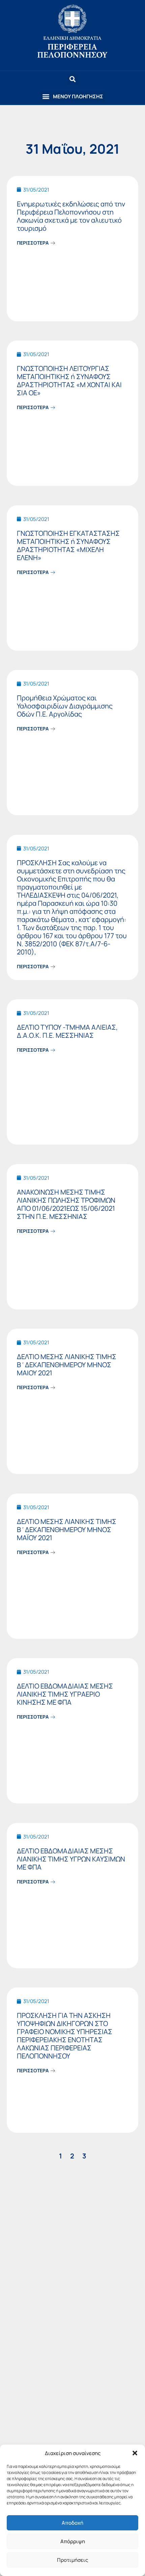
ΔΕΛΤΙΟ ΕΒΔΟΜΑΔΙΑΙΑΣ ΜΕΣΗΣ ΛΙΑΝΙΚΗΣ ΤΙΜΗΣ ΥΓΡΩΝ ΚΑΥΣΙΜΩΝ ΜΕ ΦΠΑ (71, 1859)
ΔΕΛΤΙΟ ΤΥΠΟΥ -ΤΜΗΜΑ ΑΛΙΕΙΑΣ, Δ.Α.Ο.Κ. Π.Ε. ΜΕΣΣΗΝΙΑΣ (67, 1031)
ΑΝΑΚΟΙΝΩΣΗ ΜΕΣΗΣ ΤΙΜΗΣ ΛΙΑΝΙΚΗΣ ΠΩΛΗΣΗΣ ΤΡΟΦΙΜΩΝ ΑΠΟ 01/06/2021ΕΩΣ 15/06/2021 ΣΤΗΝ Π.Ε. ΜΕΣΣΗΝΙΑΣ (66, 1204)
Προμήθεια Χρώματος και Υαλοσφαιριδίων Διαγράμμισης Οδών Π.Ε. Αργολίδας (65, 706)
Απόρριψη (73, 2541)
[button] (135, 2453)
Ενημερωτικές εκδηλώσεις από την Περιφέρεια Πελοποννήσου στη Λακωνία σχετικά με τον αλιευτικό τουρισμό (71, 216)
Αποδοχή (72, 2523)
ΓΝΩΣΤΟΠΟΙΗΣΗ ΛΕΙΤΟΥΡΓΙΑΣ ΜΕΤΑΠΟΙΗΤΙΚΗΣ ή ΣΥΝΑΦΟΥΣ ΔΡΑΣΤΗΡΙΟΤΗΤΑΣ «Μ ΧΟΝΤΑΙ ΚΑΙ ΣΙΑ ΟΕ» (69, 381)
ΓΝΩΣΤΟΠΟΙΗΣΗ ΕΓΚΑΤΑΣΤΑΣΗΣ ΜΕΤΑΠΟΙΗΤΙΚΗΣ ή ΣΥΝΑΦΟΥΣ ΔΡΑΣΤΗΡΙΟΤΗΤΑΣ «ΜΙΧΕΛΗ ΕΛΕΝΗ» (68, 545)
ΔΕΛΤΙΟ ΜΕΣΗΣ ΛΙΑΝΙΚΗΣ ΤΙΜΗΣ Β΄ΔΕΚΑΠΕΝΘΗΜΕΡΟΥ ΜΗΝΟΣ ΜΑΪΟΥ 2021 (67, 1530)
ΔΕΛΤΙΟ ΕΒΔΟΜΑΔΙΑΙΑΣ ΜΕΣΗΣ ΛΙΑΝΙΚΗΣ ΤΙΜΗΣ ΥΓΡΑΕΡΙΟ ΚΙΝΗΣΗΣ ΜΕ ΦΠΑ (65, 1694)
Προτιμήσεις (72, 2560)
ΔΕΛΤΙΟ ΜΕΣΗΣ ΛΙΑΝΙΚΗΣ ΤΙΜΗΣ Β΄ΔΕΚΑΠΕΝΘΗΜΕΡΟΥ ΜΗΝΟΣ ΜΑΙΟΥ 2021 (67, 1365)
